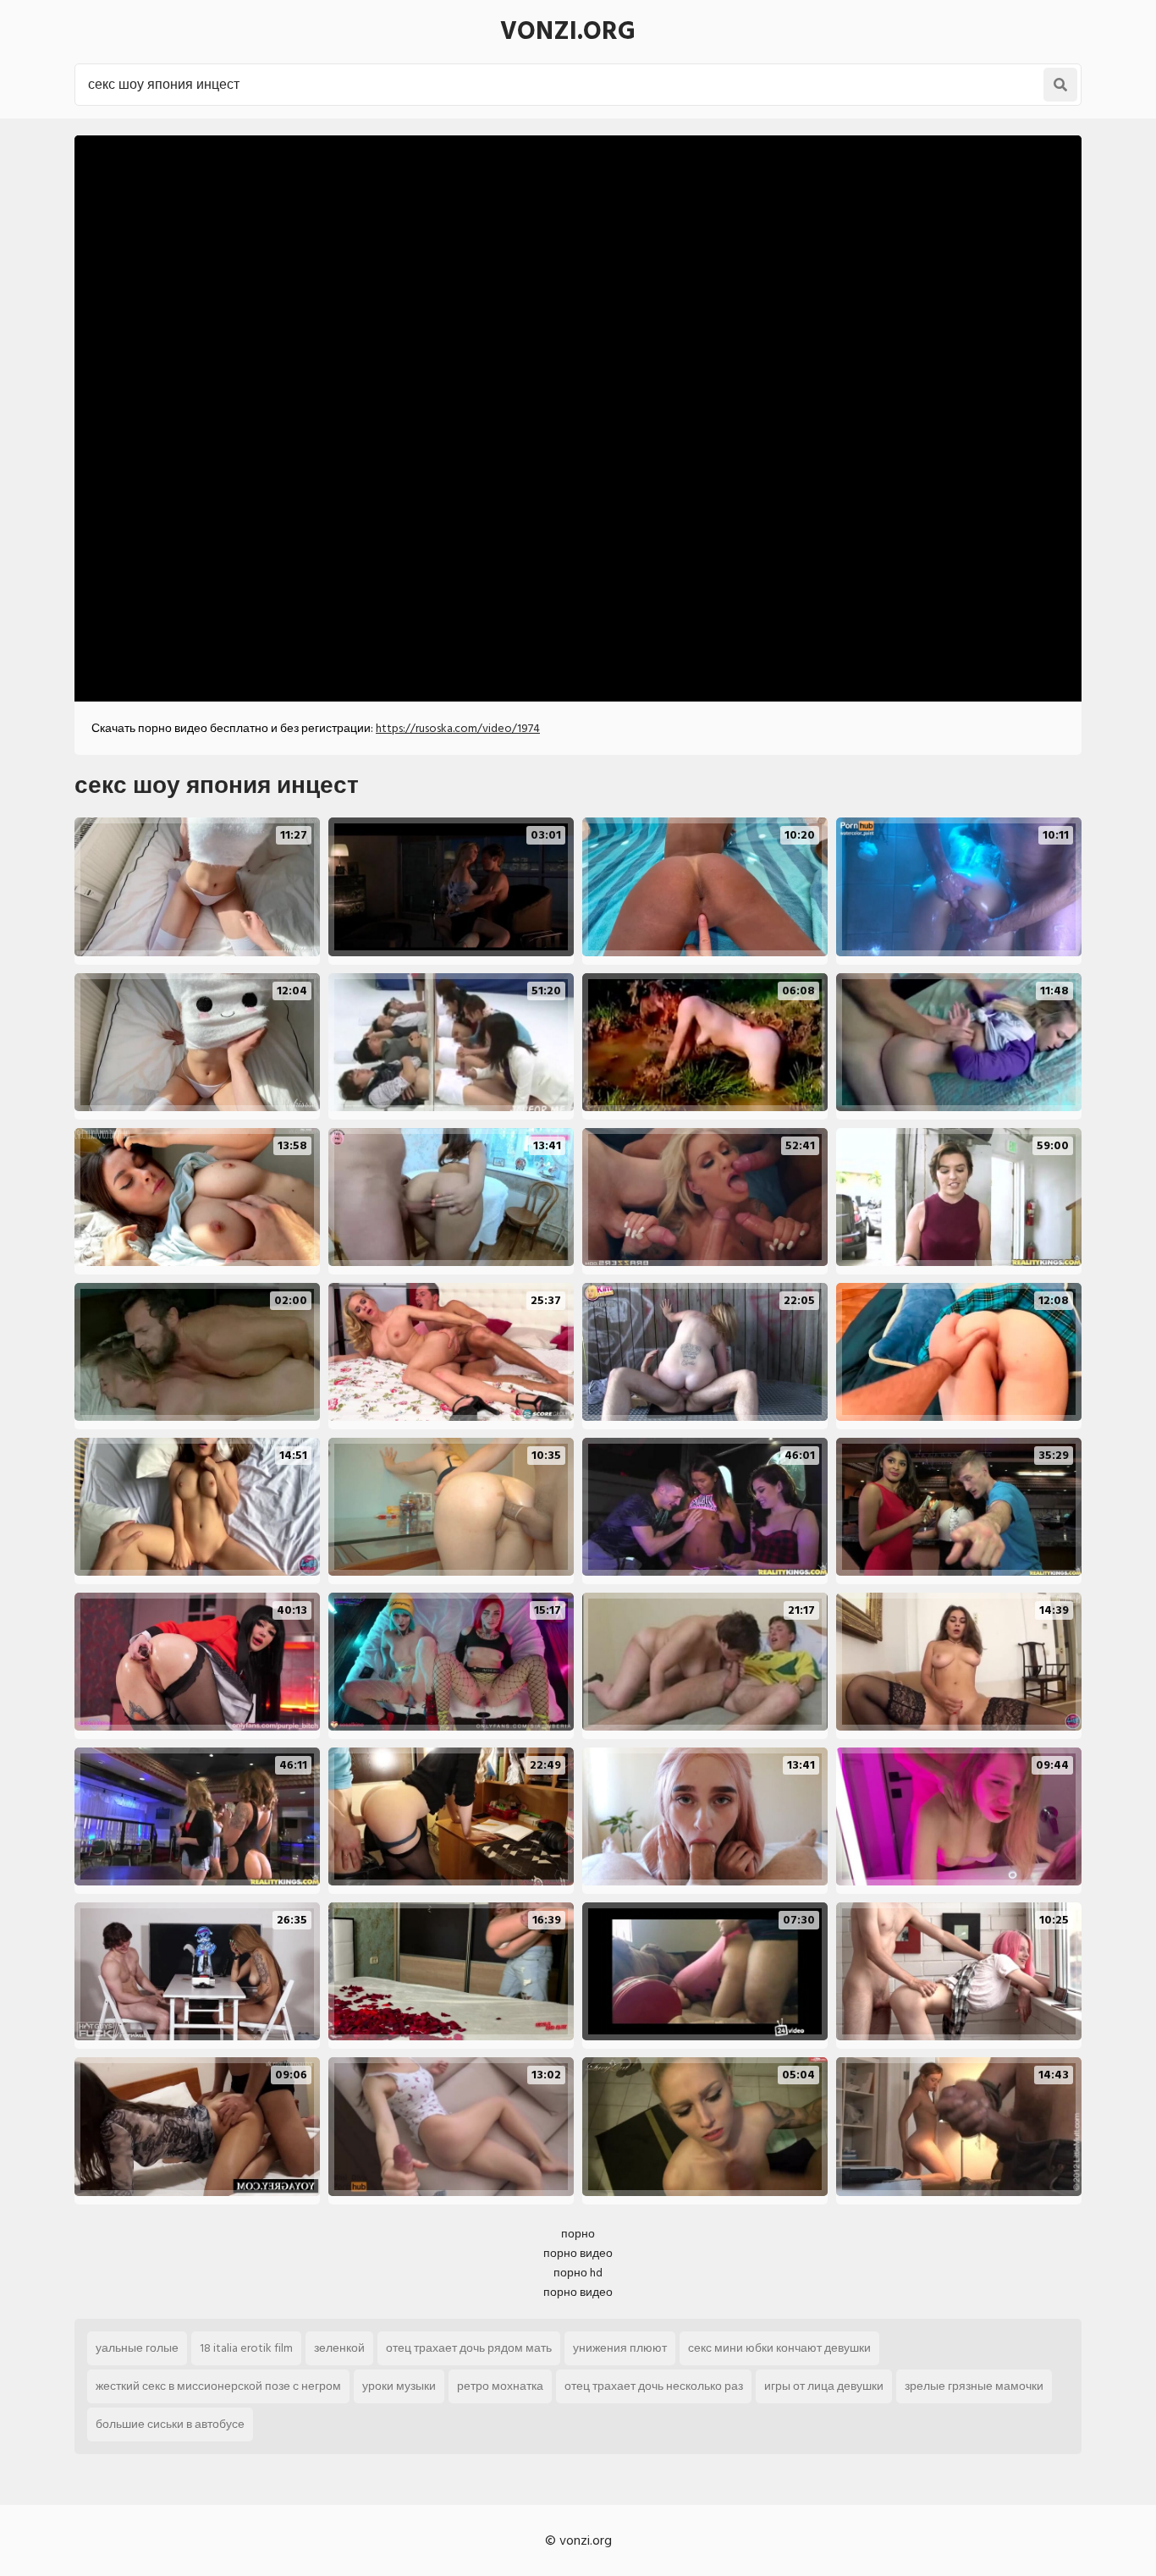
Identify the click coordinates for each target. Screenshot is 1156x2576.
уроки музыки (399, 2386)
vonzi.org (568, 31)
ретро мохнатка (500, 2386)
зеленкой (339, 2348)
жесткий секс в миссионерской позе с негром (218, 2386)
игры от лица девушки (824, 2386)
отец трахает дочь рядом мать (469, 2348)
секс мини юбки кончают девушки (779, 2348)
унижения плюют (620, 2348)
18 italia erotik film (246, 2348)
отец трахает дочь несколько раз (654, 2386)
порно (578, 2234)
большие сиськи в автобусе (170, 2424)
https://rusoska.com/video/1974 (458, 728)
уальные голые (137, 2348)
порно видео (578, 2253)
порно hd (578, 2273)
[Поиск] (1060, 85)
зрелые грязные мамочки (974, 2386)
